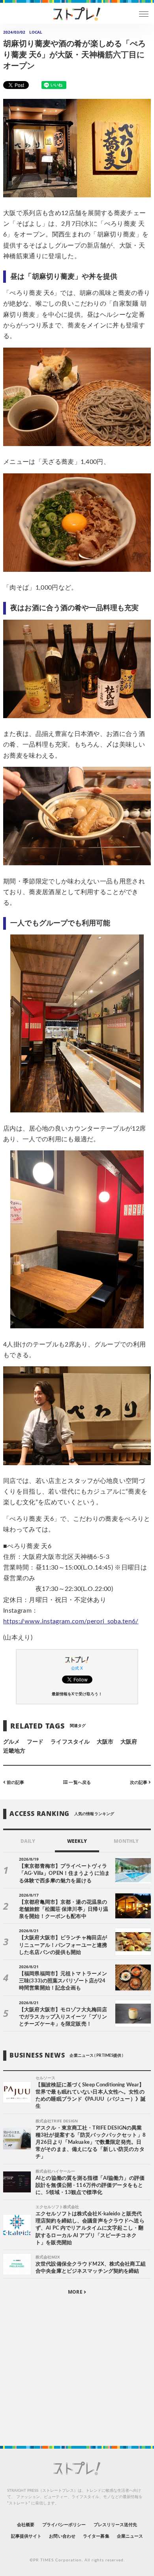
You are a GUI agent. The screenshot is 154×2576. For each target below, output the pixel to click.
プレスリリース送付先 (115, 2525)
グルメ (11, 1742)
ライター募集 (96, 2536)
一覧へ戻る (79, 1783)
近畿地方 (14, 1751)
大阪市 (105, 1742)
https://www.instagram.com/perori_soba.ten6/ (71, 1621)
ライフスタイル (70, 1742)
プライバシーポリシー (64, 2525)
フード (35, 1742)
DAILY (28, 1841)
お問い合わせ (62, 2536)
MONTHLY (126, 1841)
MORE (76, 2292)
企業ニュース (130, 2536)
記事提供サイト (26, 2536)
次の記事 (139, 1783)
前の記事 (15, 1783)
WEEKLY (77, 1841)
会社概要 (26, 2525)
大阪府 (129, 1742)
